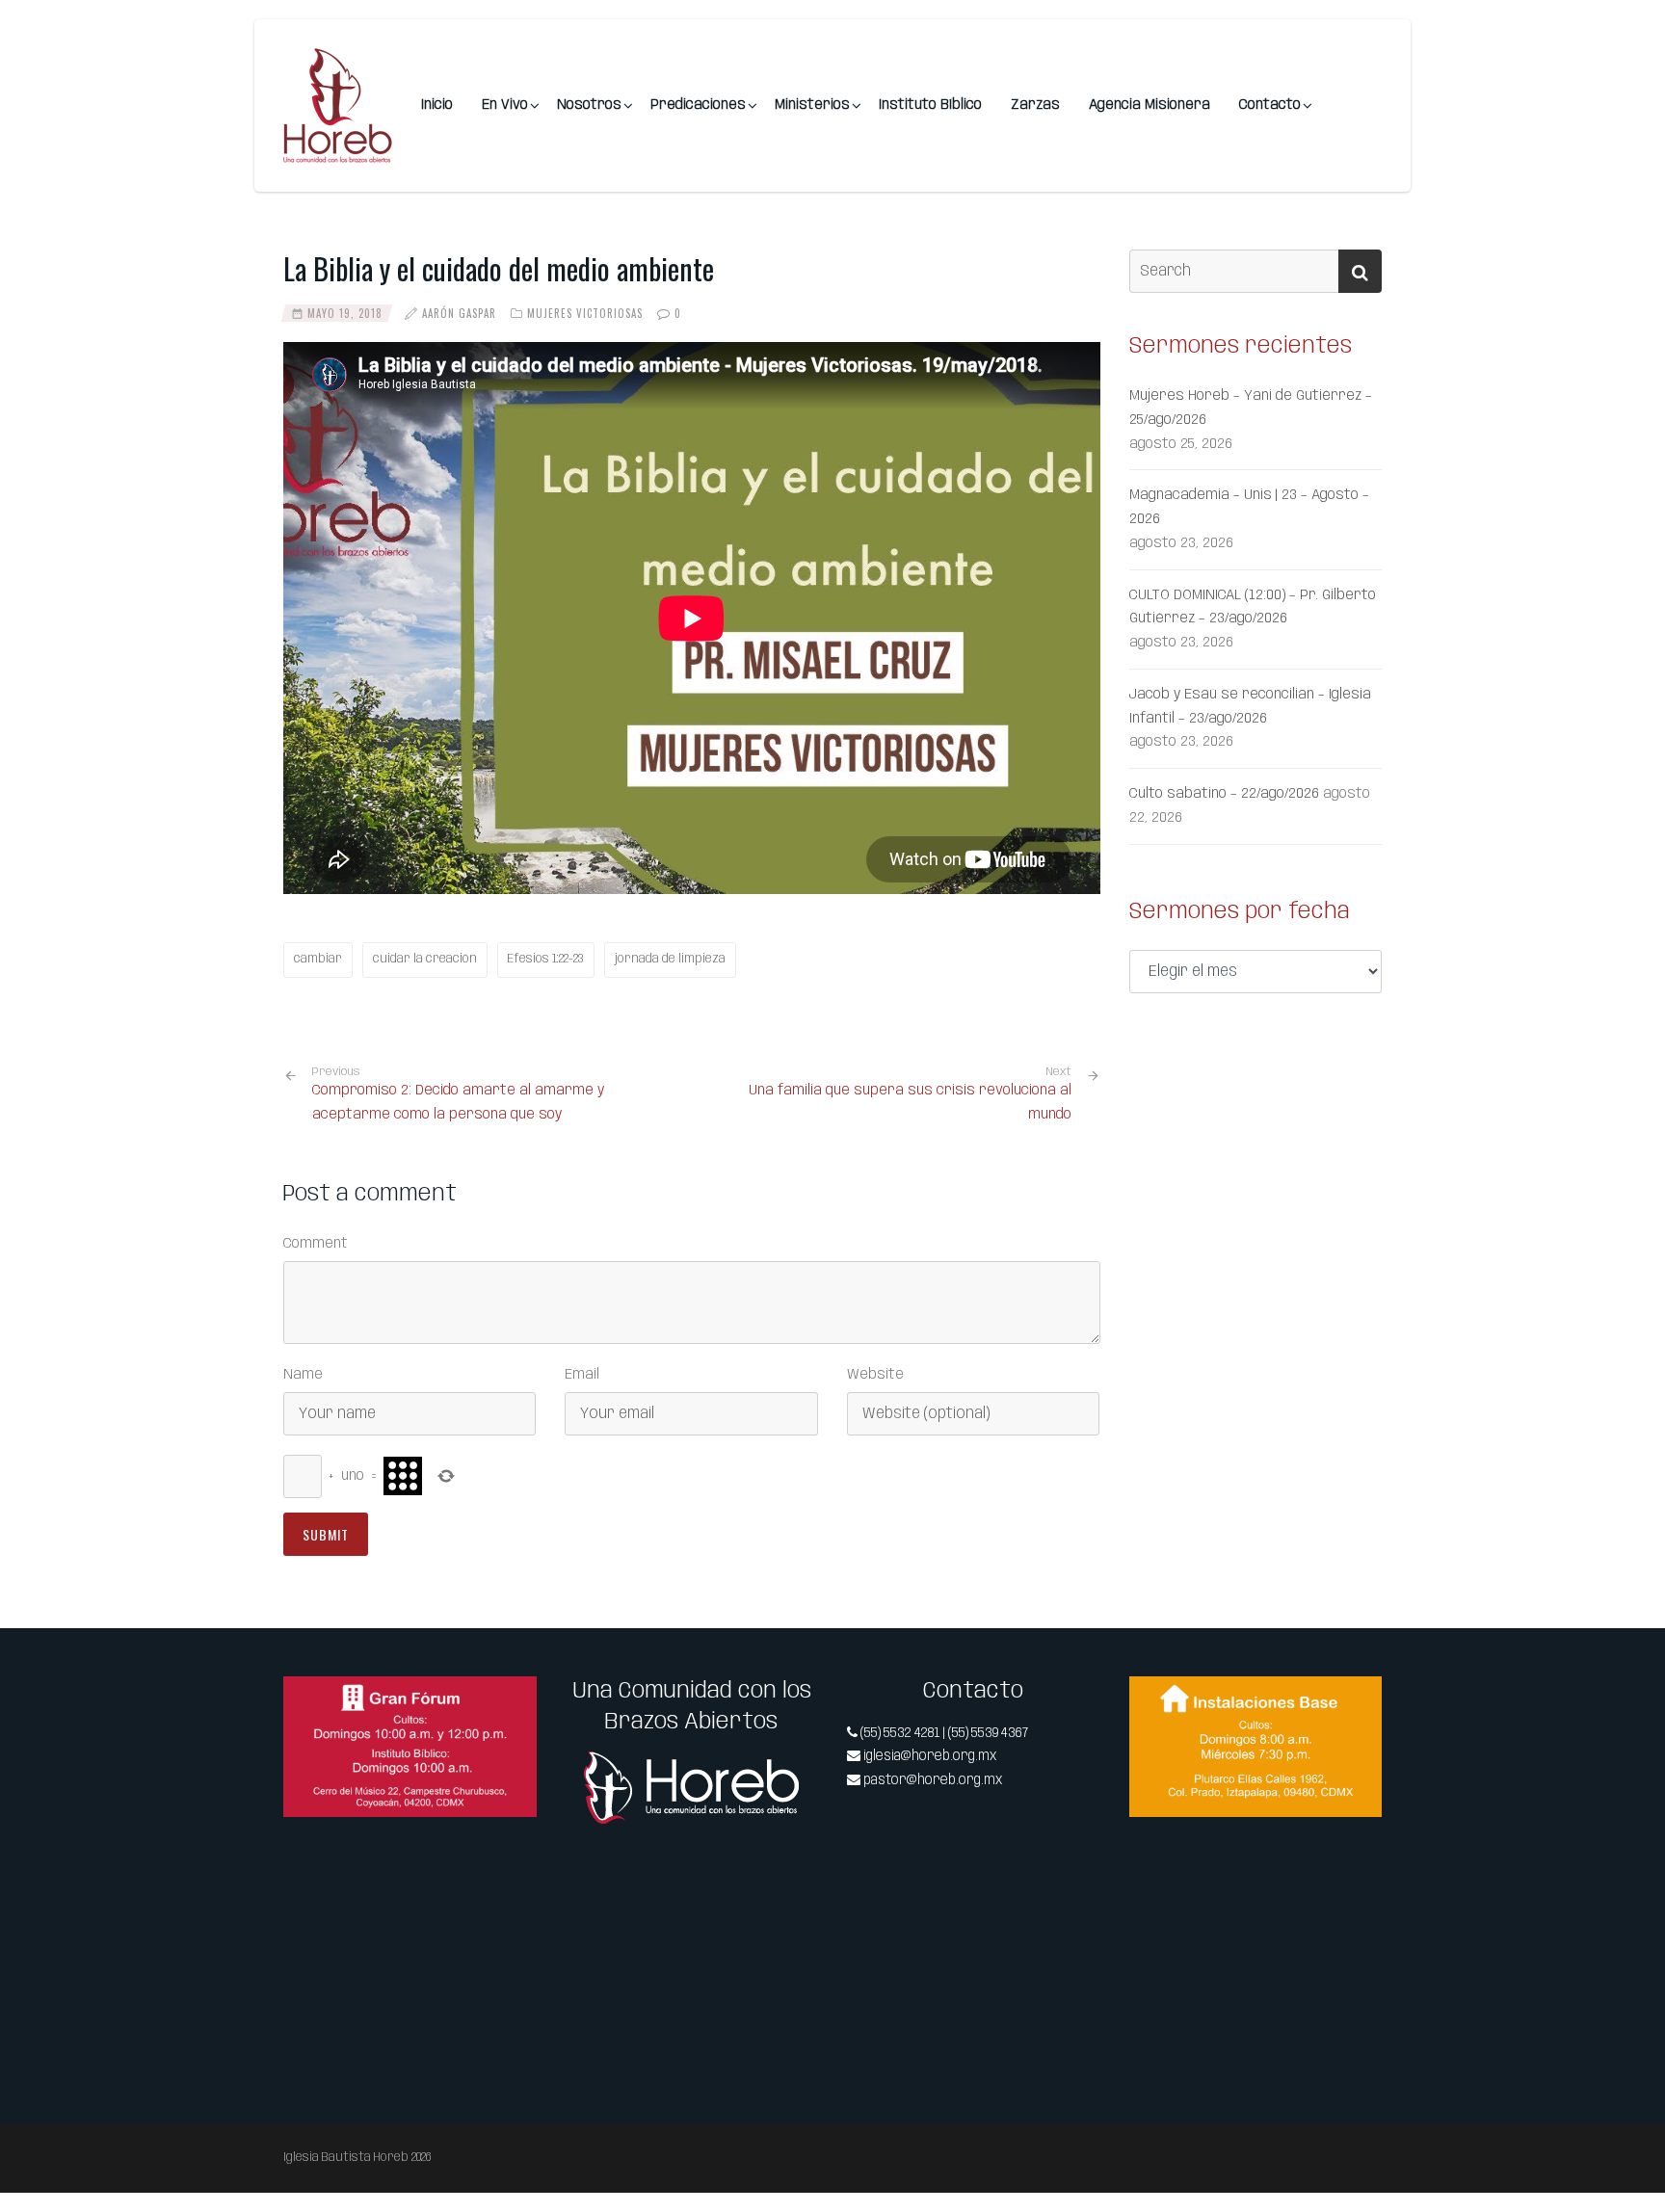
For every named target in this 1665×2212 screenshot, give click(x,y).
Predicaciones (698, 105)
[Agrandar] (512, 1701)
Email (582, 1375)
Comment (316, 1244)
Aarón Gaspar (459, 313)
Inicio (437, 105)
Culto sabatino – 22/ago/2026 (1224, 794)
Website (875, 1375)
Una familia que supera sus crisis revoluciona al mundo (910, 1103)
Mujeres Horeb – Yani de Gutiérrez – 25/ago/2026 (1251, 408)
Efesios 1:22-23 (546, 959)
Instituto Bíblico (930, 105)
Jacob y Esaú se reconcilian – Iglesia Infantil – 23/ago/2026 (1250, 707)
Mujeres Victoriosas (585, 313)
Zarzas (1035, 105)
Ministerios (812, 105)
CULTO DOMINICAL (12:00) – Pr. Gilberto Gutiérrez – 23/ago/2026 (1253, 607)
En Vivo (505, 105)
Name (303, 1375)
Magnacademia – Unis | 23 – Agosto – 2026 (1249, 507)
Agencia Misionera (1150, 105)
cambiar (318, 959)
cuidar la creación (425, 959)
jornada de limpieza (670, 959)
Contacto (1270, 105)
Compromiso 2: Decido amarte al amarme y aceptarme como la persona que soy (458, 1094)
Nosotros (589, 105)
